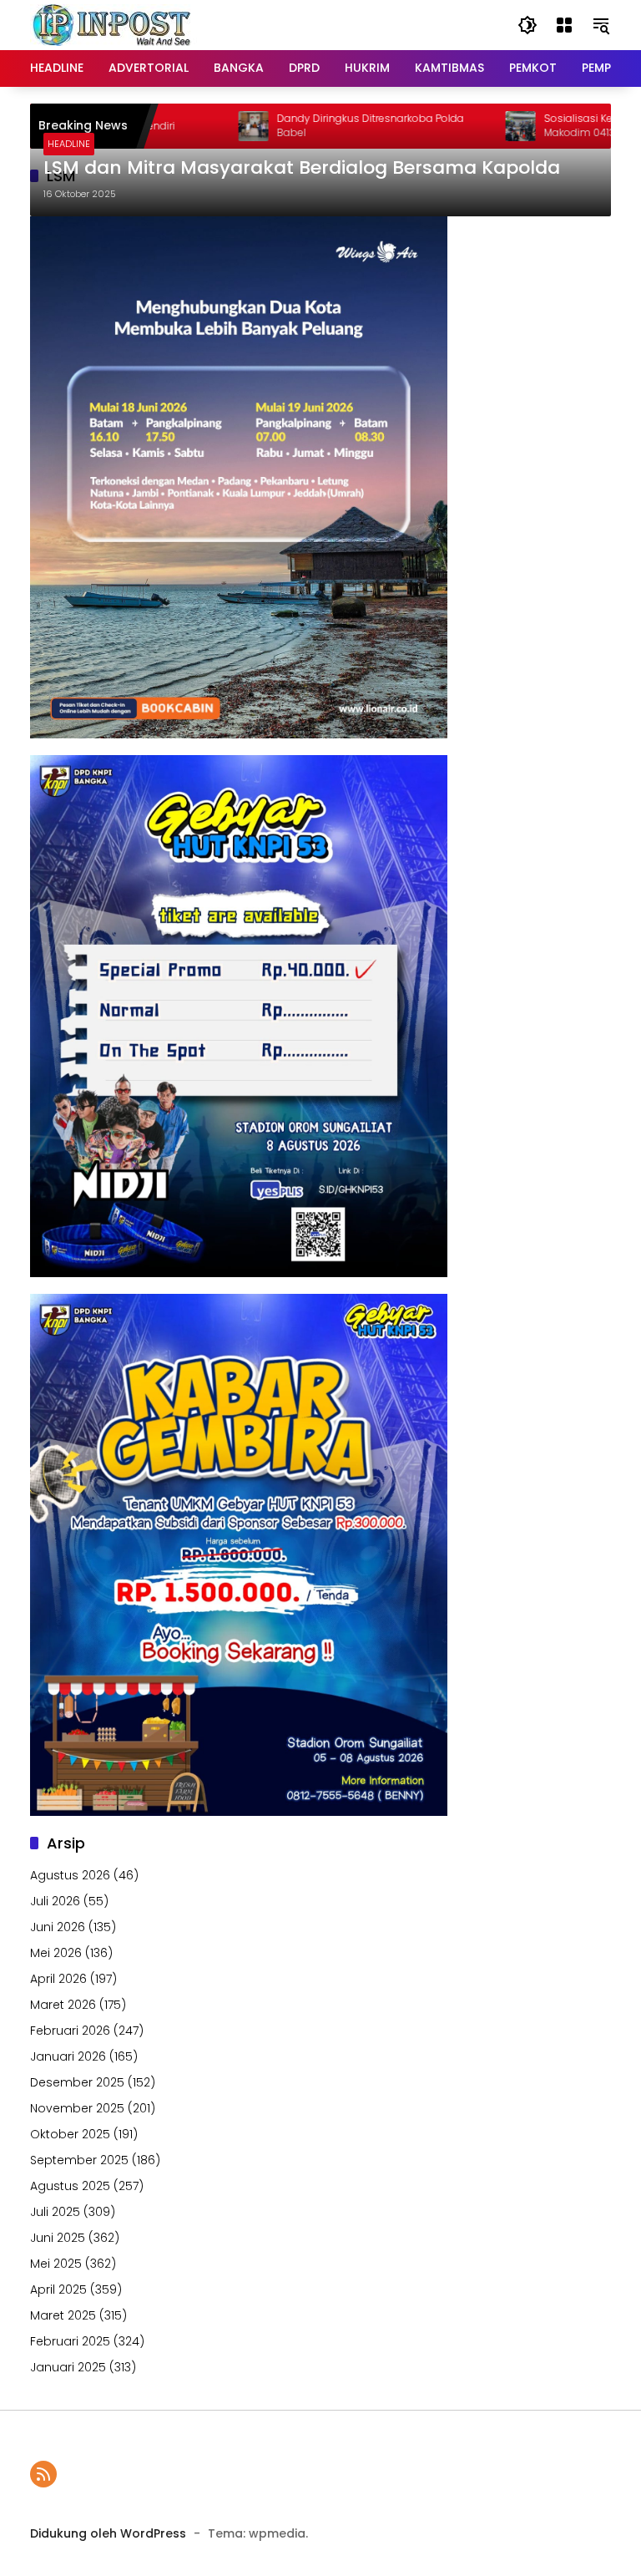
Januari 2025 (68, 2367)
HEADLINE (69, 144)
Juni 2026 (58, 1927)
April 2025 (58, 2289)
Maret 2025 (63, 2315)
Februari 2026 (70, 2031)
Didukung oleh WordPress (108, 2533)
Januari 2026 (68, 2056)
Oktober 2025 (70, 2134)
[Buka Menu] (564, 25)
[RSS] (43, 2474)
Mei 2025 (56, 2264)
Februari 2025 (70, 2341)
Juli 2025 (55, 2212)
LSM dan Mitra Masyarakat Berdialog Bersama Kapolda (302, 168)
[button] (527, 25)
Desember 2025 (77, 2082)
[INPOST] (114, 24)
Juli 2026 (55, 1901)
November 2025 (77, 2108)
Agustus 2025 (70, 2186)
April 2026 (58, 1979)
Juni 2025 (58, 2238)
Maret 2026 (63, 2005)
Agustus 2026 (70, 1875)
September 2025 (79, 2160)
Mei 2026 (56, 1953)
